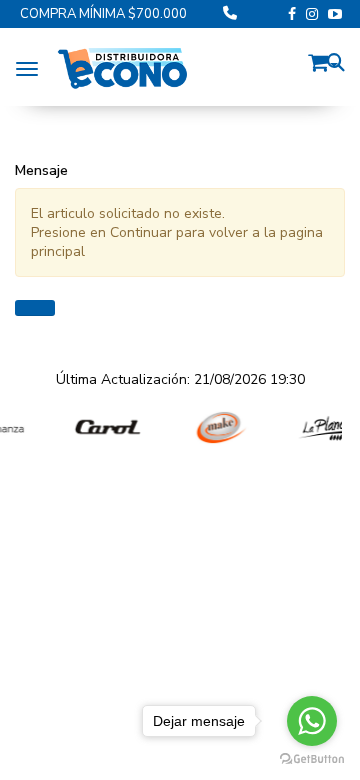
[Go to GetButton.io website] (312, 759)
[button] (323, 59)
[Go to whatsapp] (312, 721)
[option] (103, 427)
